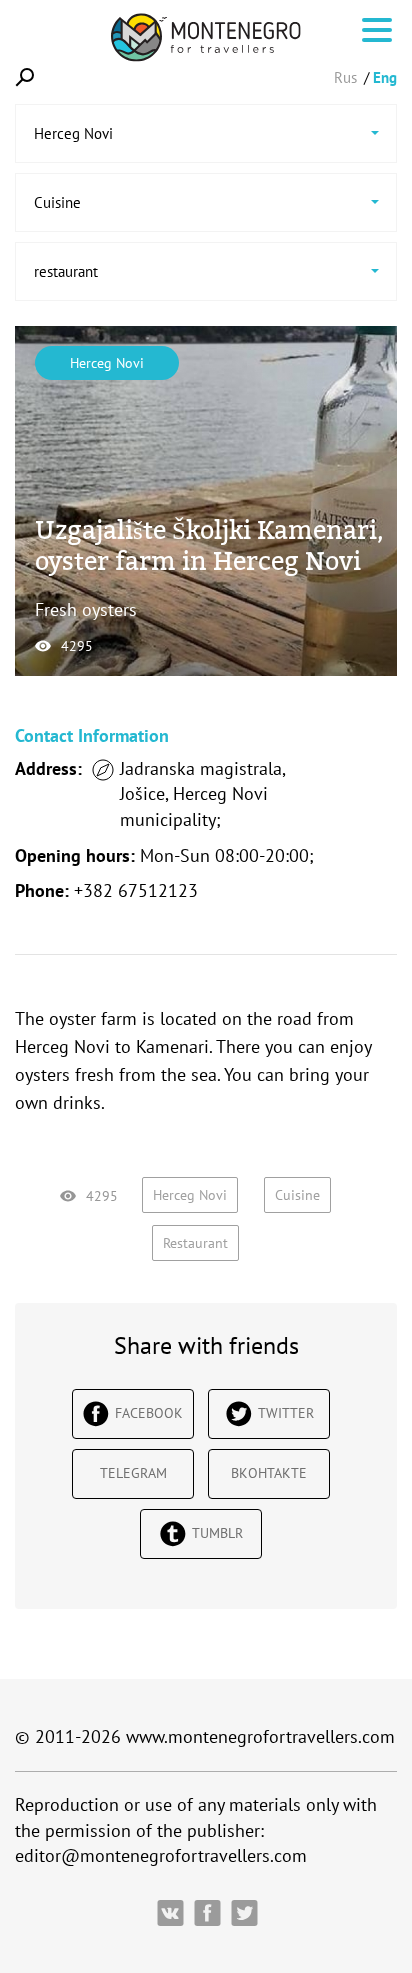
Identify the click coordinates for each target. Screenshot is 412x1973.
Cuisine (297, 1195)
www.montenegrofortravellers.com (260, 1736)
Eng (385, 77)
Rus (345, 77)
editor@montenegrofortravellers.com (161, 1855)
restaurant (195, 1243)
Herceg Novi (107, 363)
